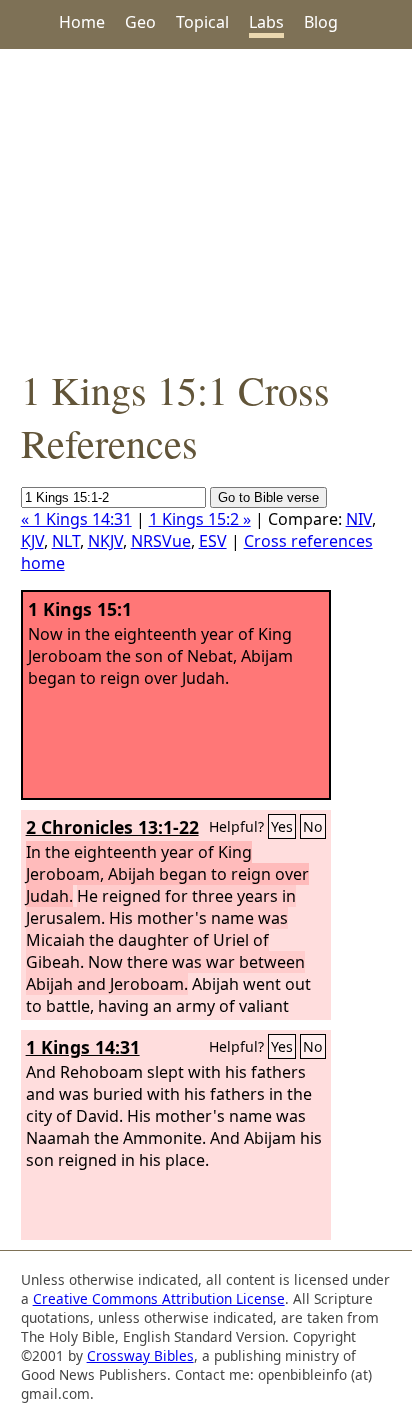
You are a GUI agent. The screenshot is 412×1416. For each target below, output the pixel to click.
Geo (140, 22)
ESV (213, 541)
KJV (32, 541)
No (313, 826)
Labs (266, 22)
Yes (282, 826)
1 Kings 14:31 (83, 1047)
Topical (202, 22)
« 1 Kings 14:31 (76, 519)
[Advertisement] (206, 206)
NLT (66, 541)
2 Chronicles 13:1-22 (112, 827)
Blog (321, 22)
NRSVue (161, 541)
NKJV (105, 541)
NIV (359, 519)
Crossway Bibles (140, 1355)
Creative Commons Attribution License (159, 1298)
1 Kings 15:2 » (200, 519)
